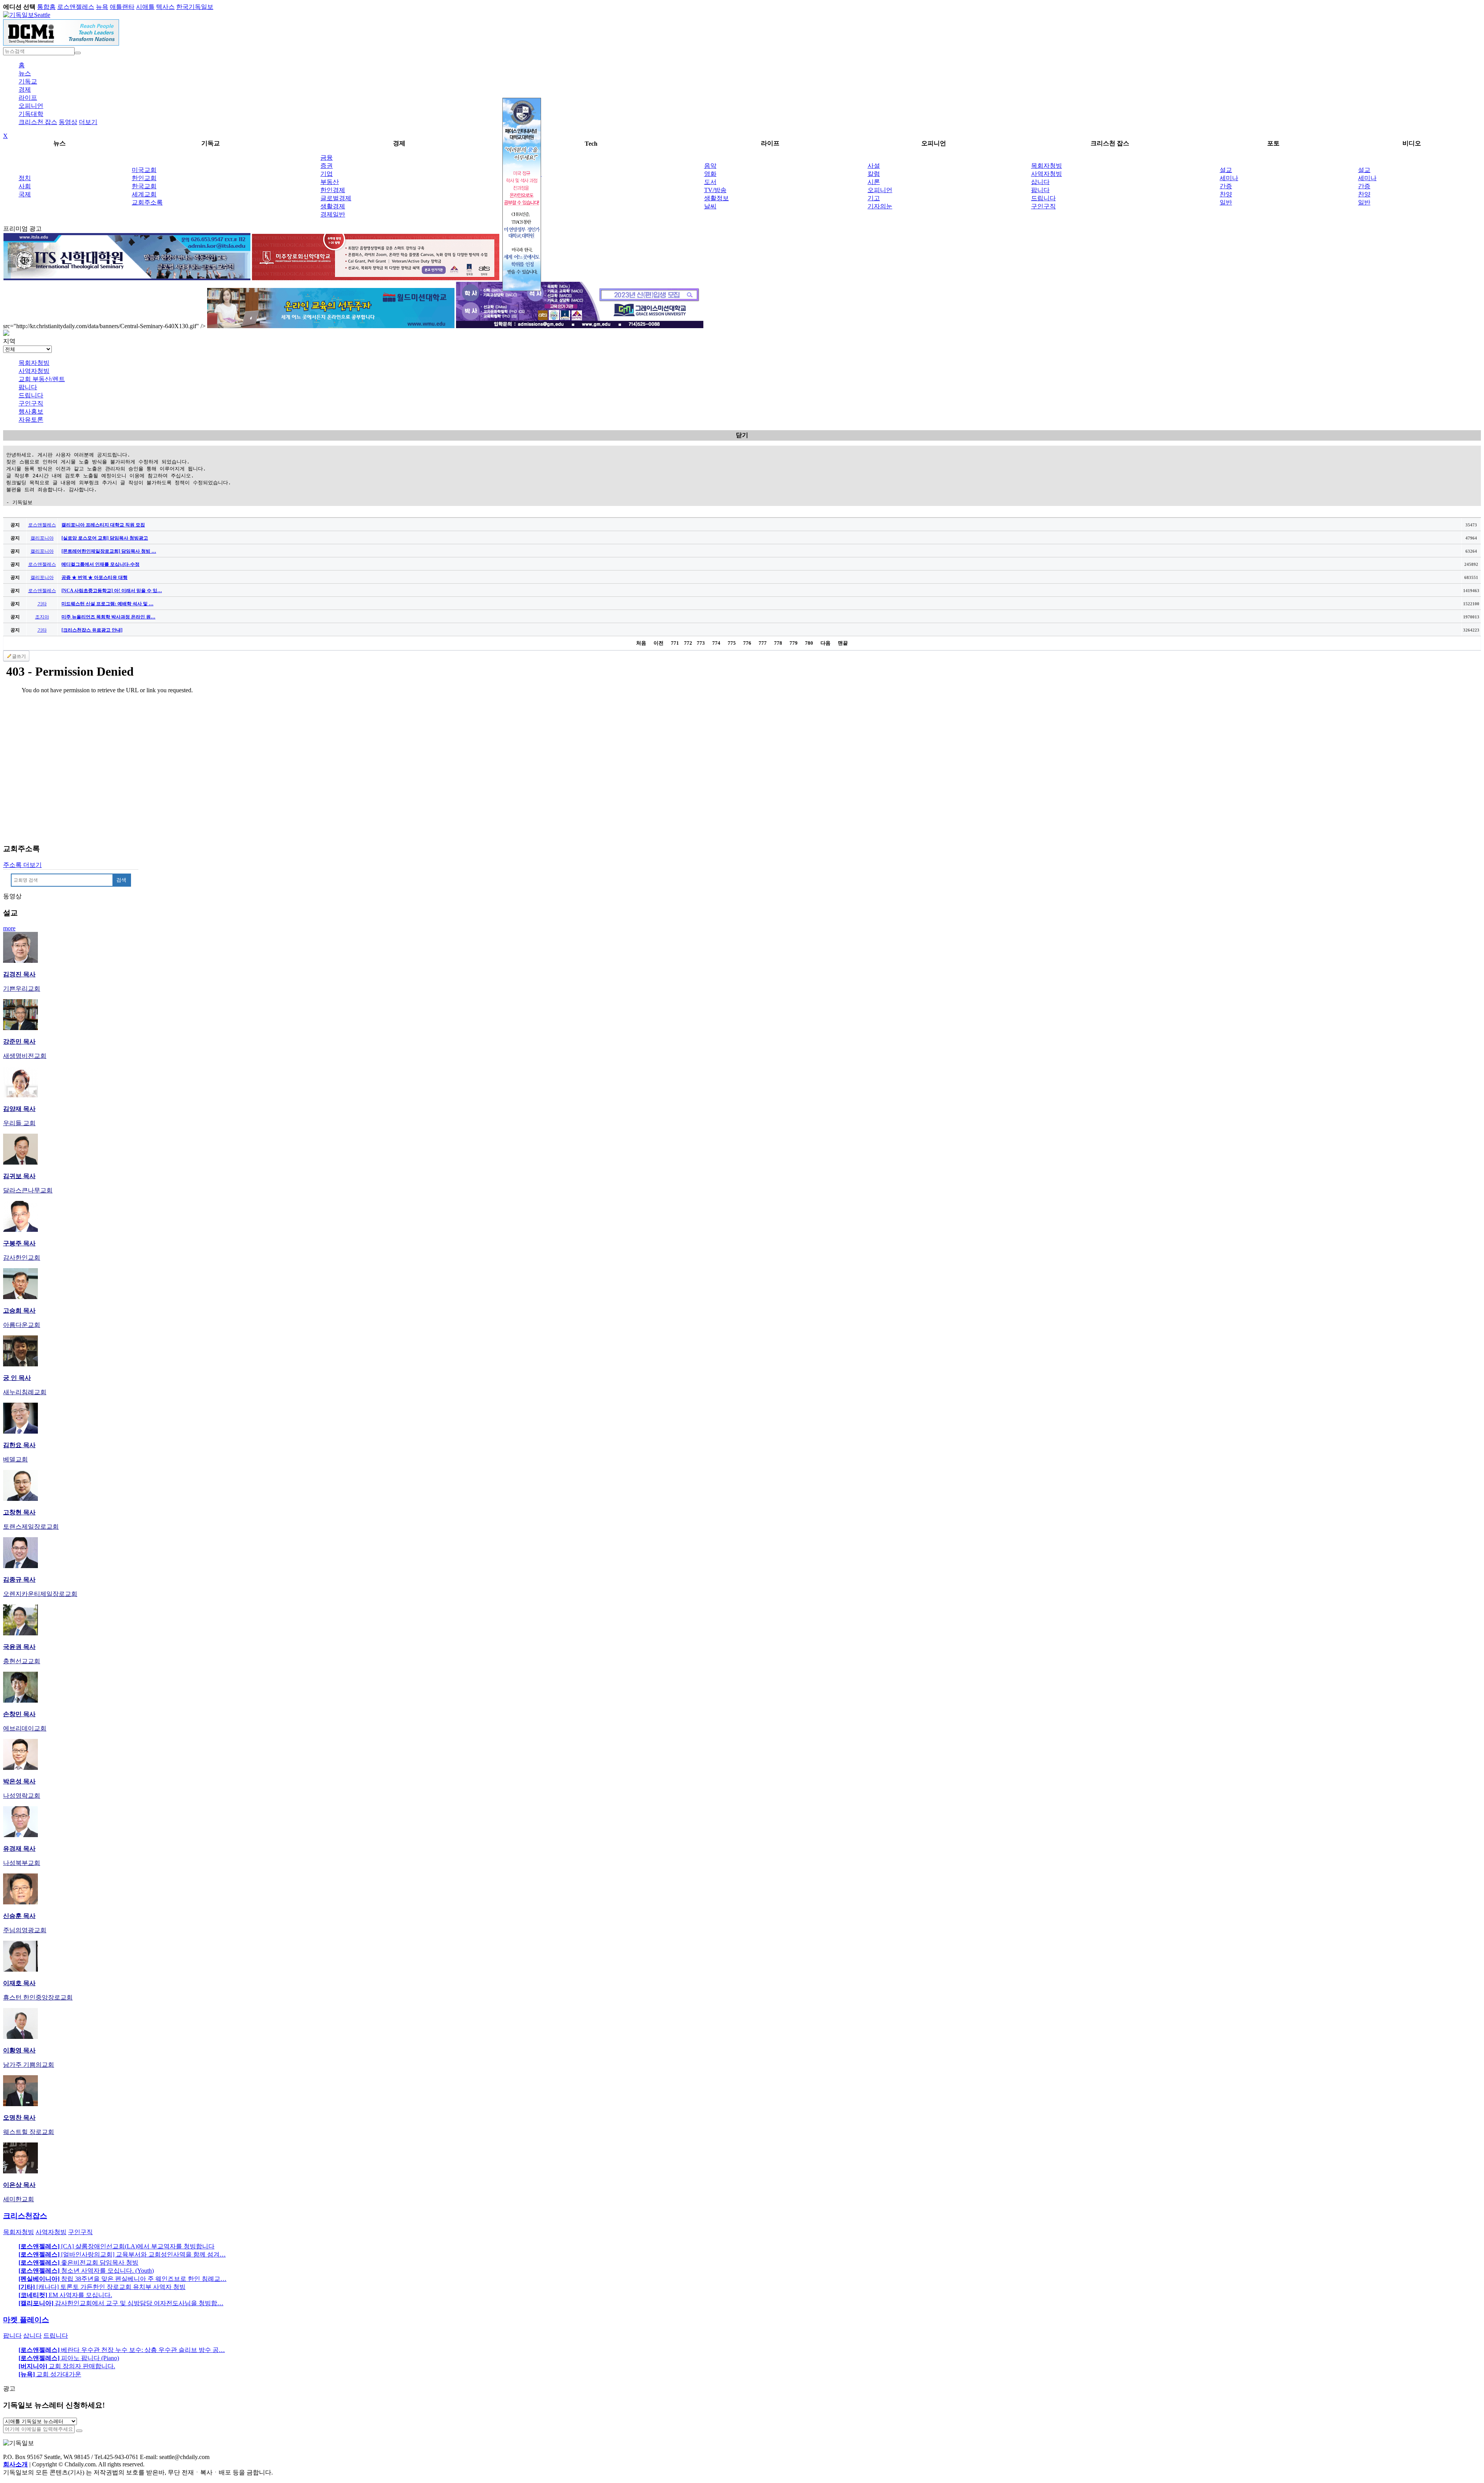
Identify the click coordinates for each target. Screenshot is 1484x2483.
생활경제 (333, 206)
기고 (874, 198)
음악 (710, 166)
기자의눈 (880, 206)
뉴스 (25, 73)
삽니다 (1040, 182)
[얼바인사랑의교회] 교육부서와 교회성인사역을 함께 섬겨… (122, 2254)
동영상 (68, 122)
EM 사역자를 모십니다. (65, 2295)
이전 (659, 643)
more (9, 928)
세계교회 (144, 194)
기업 (327, 174)
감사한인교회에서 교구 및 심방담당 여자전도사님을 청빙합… (121, 2303)
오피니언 (31, 106)
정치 (25, 178)
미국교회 (144, 170)
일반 (1226, 202)
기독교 (28, 81)
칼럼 (874, 174)
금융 (327, 158)
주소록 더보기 (22, 865)
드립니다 (1043, 198)
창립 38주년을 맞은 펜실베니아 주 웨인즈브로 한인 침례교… (123, 2279)
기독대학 (31, 114)
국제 (25, 194)
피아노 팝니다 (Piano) (69, 2358)
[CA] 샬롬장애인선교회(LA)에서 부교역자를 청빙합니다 (117, 2246)
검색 (121, 880)
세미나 (1229, 178)
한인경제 (333, 190)
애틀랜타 (122, 7)
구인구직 (1043, 206)
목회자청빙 (1047, 166)
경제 (25, 89)
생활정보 (716, 198)
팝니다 (1040, 190)
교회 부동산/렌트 (42, 379)
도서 (710, 182)
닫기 (742, 435)
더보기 (88, 122)
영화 (710, 174)
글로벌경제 (336, 198)
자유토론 (31, 420)
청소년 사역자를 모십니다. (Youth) (86, 2271)
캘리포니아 (42, 538)
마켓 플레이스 (26, 2320)
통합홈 (46, 7)
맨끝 (843, 643)
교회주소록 (147, 202)
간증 (1226, 186)
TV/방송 (715, 190)
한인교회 (144, 178)
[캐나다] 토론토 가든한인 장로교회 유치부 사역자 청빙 (102, 2287)
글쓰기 (19, 656)
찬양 (1226, 194)
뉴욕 (102, 7)
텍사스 (165, 7)
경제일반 (333, 214)
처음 (641, 643)
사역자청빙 (1047, 174)
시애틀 (145, 7)
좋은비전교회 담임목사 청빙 (78, 2262)
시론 (874, 182)
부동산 (330, 182)
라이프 (28, 98)
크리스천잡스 (25, 2216)
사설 (874, 166)
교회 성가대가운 (50, 2374)
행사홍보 (31, 411)
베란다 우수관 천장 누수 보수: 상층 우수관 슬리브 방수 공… (122, 2350)
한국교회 (144, 186)
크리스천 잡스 (38, 122)
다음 (825, 643)
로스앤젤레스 (76, 7)
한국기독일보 (195, 7)
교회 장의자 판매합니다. (67, 2366)
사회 (25, 186)
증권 (327, 166)
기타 (42, 604)
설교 (1226, 170)
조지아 (42, 617)
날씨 (710, 206)
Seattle (42, 15)
